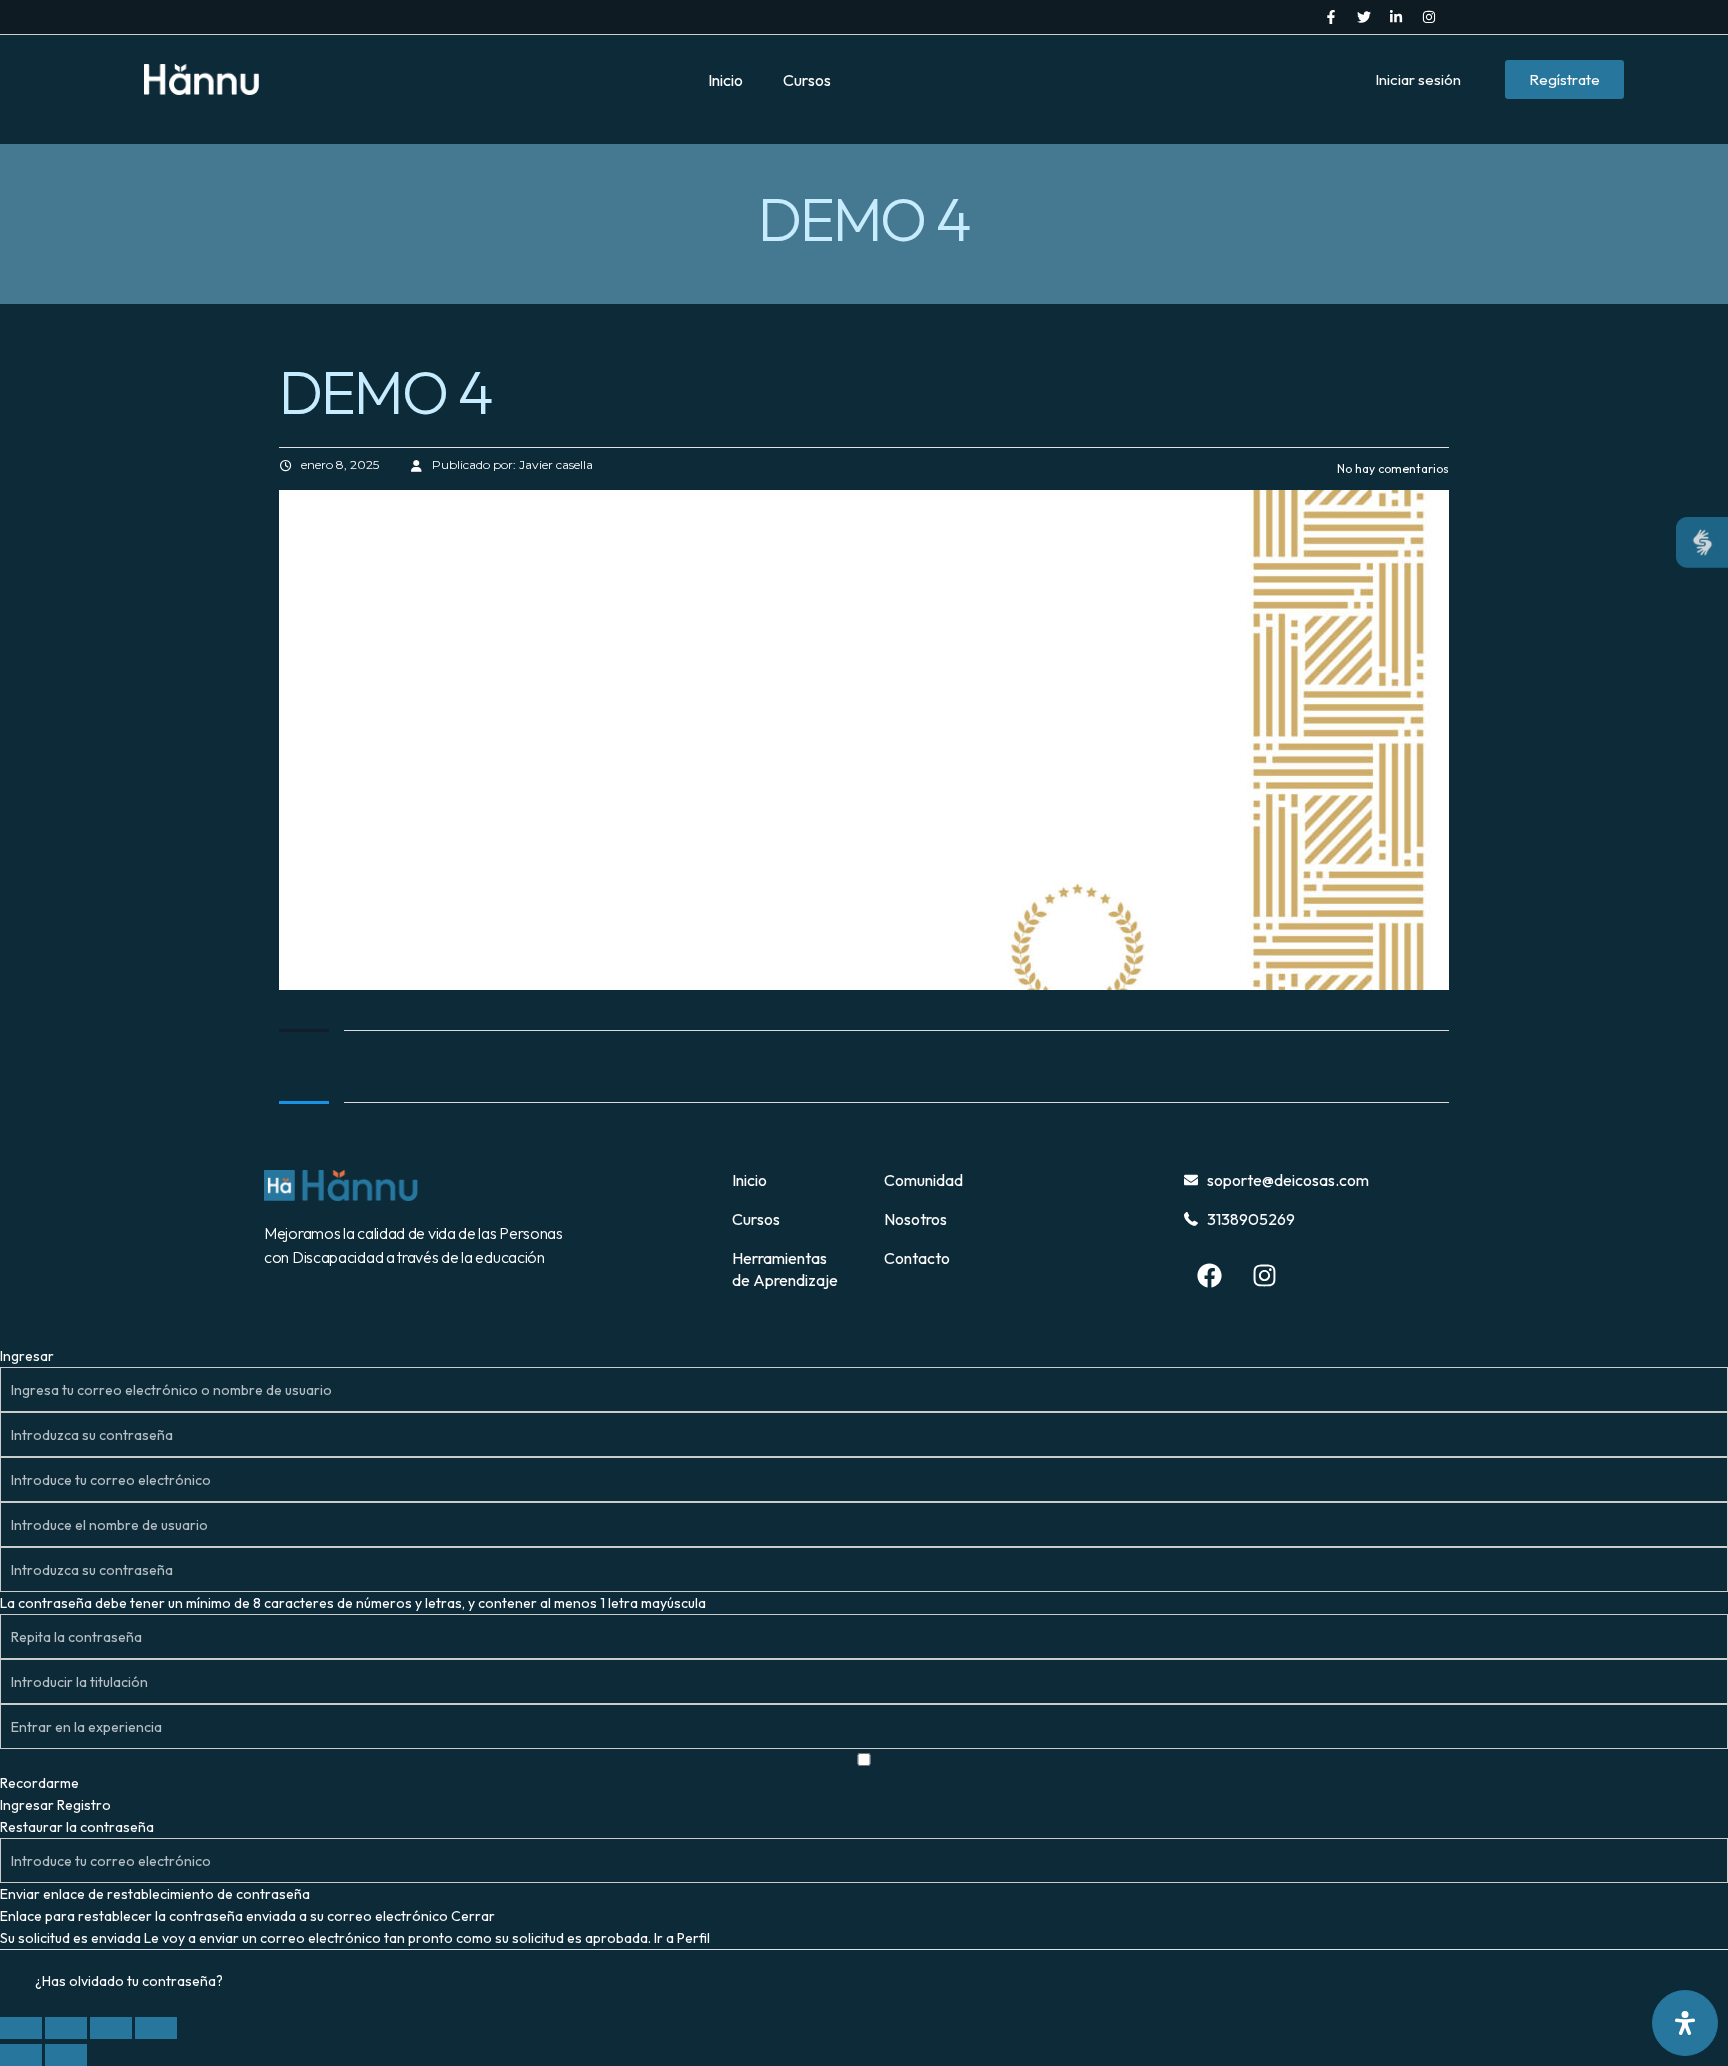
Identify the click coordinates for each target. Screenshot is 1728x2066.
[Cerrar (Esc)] (156, 2028)
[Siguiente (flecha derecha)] (66, 2055)
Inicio (725, 80)
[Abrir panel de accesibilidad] (1685, 2023)
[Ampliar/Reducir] (21, 2028)
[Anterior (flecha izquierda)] (21, 2055)
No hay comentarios (1391, 468)
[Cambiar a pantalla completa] (66, 2028)
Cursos (807, 80)
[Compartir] (111, 2028)
